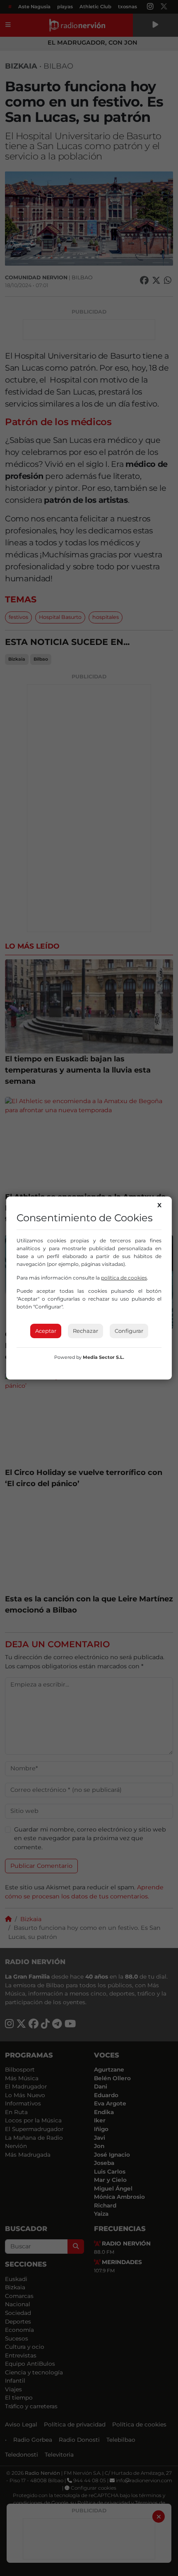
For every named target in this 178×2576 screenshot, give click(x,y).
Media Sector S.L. (103, 1357)
